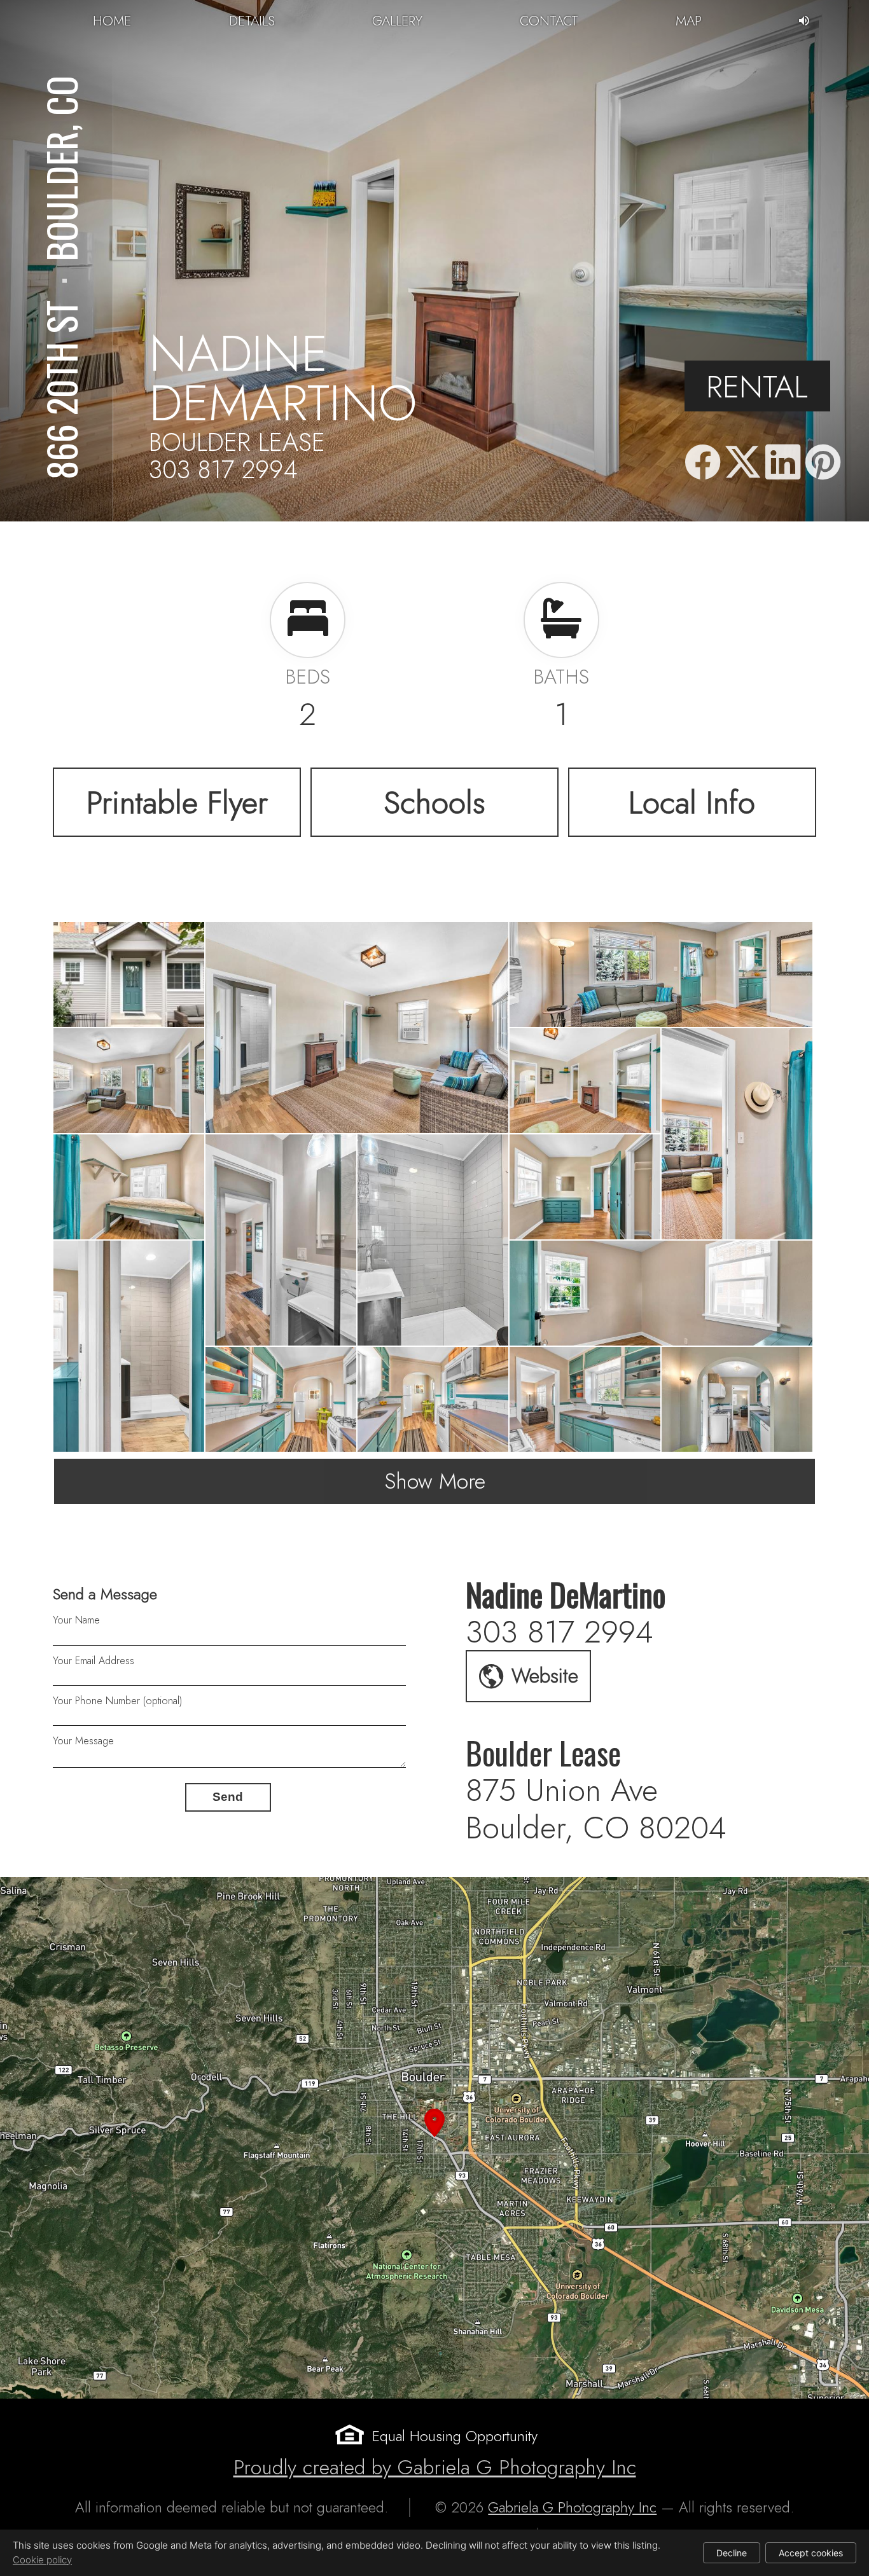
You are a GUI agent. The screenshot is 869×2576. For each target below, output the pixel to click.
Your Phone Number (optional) (117, 1701)
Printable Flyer (177, 802)
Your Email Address (94, 1661)
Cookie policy (42, 2560)
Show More (435, 1481)
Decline (732, 2553)
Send (228, 1797)
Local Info (692, 802)
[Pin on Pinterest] (823, 463)
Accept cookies (811, 2553)
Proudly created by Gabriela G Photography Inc (435, 2467)
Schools (434, 802)
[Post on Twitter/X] (743, 463)
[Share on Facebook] (703, 463)
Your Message (83, 1741)
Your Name (76, 1620)
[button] (434, 2138)
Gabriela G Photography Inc (572, 2507)
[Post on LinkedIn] (783, 463)
